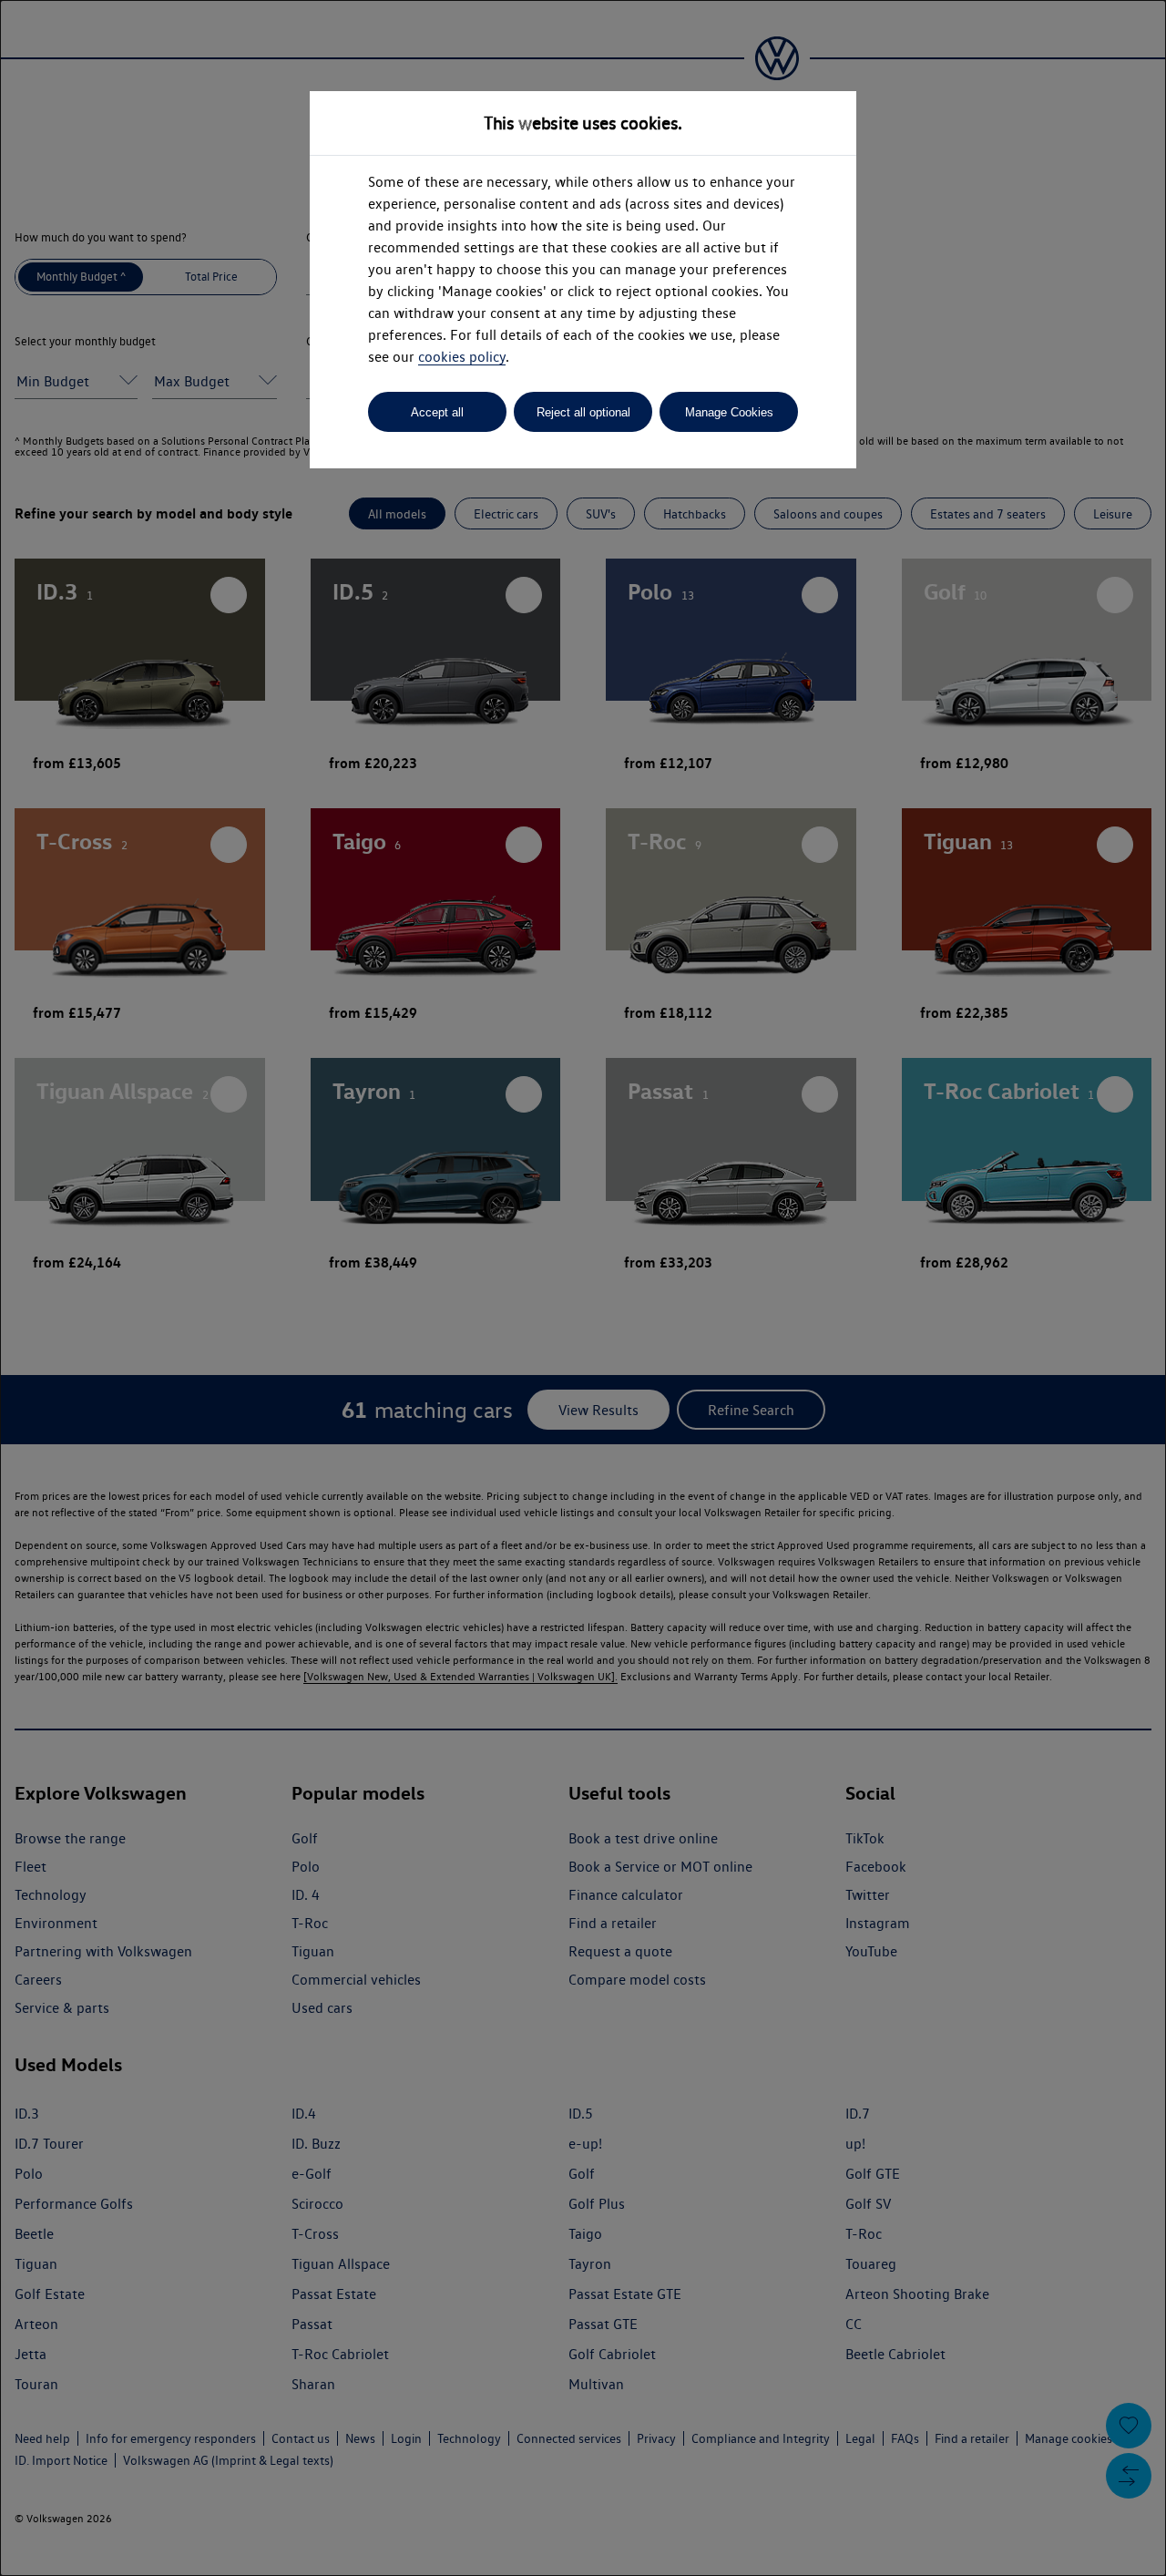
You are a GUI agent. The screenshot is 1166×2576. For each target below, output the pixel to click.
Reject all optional (583, 412)
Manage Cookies (729, 412)
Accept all (437, 412)
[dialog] (583, 1288)
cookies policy (462, 357)
